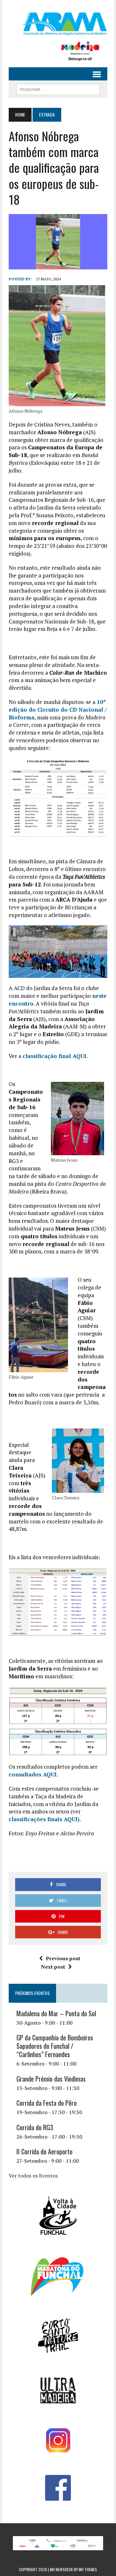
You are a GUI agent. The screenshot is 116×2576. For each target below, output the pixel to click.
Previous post (63, 1958)
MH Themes (88, 2569)
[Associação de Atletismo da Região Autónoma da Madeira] (58, 24)
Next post (53, 1967)
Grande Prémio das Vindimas (51, 2079)
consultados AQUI (33, 1774)
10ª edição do (58, 710)
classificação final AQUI (54, 1056)
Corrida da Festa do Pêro (47, 2103)
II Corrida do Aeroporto (44, 2151)
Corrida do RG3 (35, 2127)
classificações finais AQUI (43, 1819)
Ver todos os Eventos (33, 2176)
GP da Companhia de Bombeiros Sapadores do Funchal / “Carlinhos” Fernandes (55, 2046)
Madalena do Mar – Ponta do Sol (56, 2013)
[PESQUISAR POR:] (58, 89)
